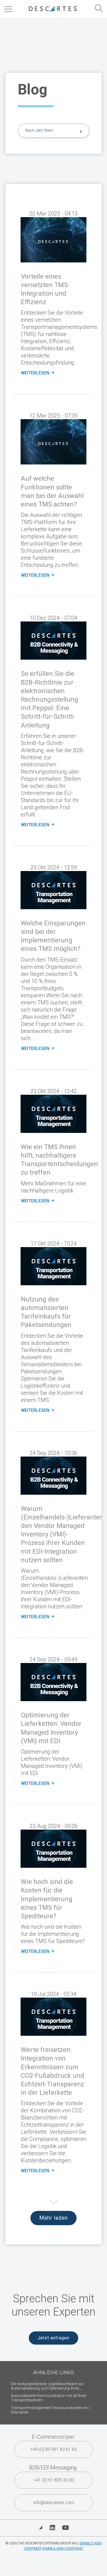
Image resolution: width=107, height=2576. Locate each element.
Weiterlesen (37, 373)
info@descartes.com (54, 2503)
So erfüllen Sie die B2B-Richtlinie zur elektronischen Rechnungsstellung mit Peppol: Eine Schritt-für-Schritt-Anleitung (50, 699)
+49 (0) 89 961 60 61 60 (54, 2449)
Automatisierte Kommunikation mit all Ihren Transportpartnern (49, 2398)
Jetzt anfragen (54, 2338)
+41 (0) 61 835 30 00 (54, 2480)
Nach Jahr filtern (39, 130)
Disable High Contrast (63, 2548)
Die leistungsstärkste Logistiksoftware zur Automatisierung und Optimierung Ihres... (47, 2386)
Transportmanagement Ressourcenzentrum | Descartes (50, 2410)
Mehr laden (54, 2218)
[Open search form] (99, 9)
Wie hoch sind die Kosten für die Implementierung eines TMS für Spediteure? (47, 1899)
